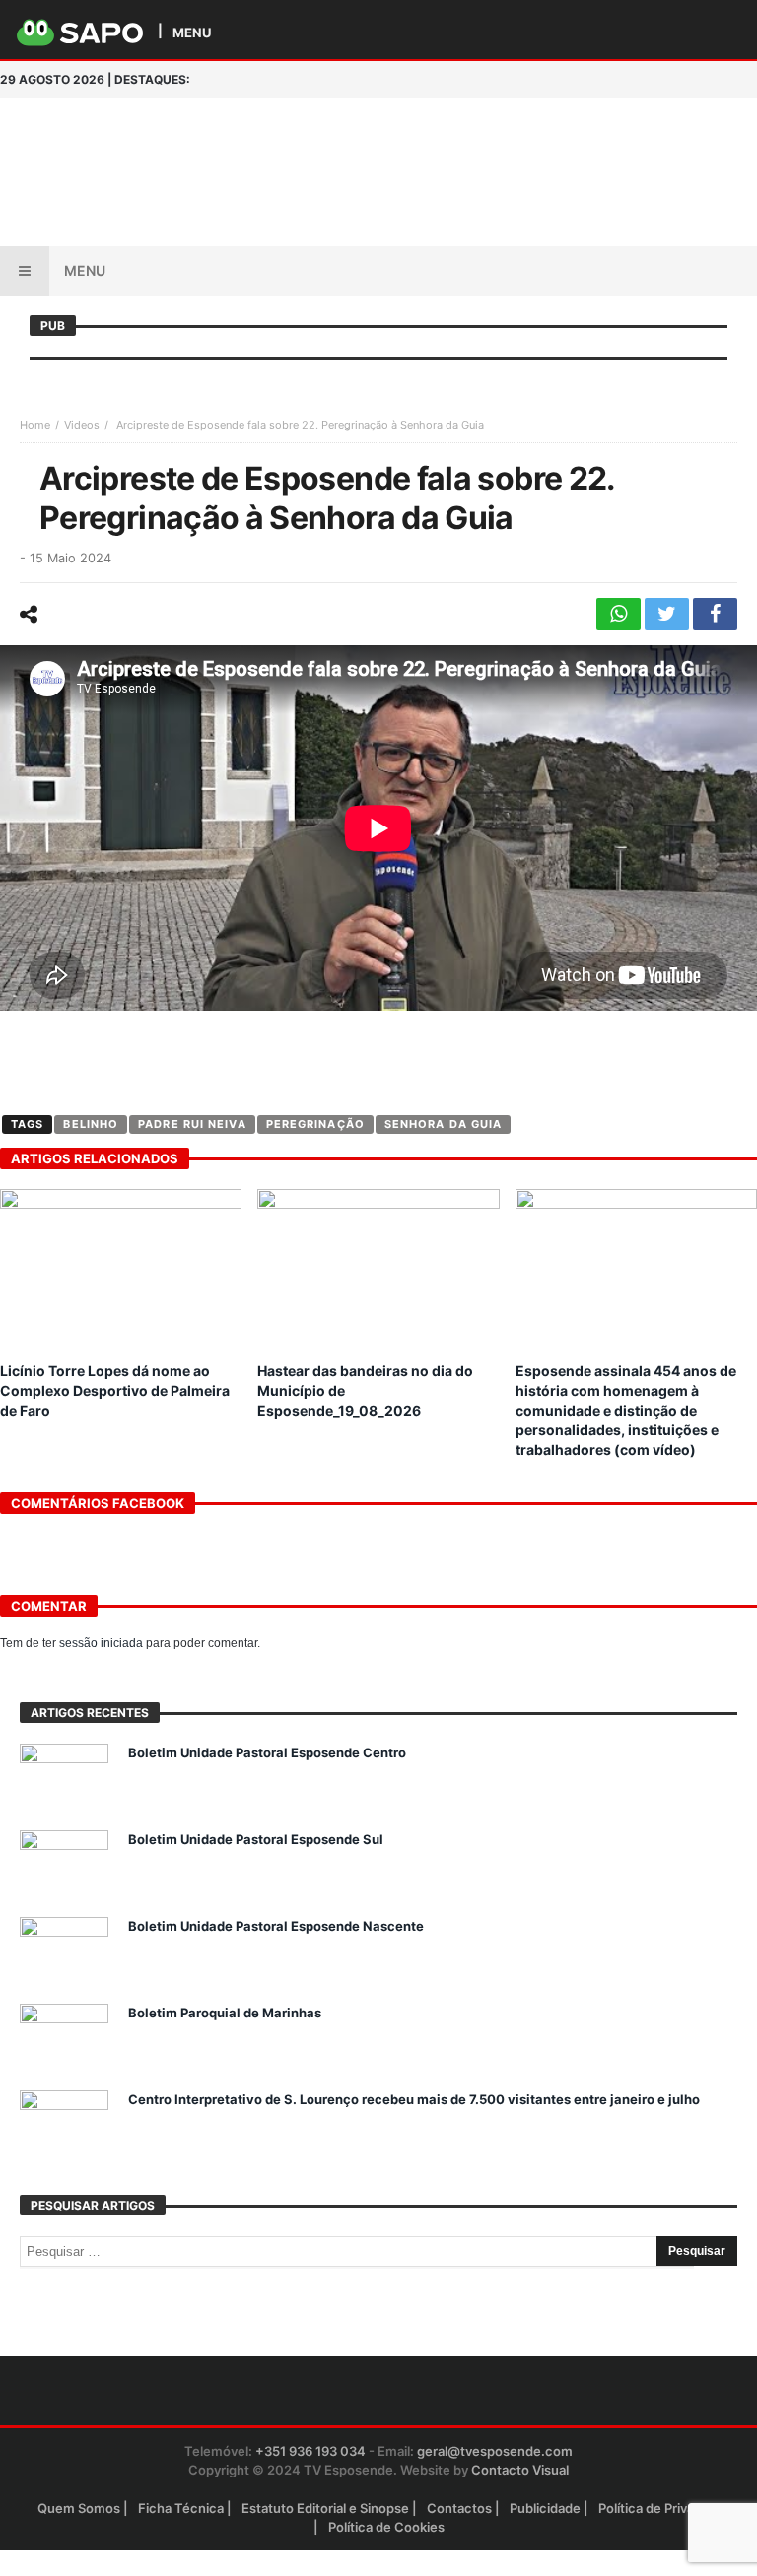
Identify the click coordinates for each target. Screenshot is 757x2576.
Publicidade (545, 2508)
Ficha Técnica (181, 2508)
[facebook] (715, 614)
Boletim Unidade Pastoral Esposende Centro (267, 1752)
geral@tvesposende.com (495, 2451)
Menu (85, 270)
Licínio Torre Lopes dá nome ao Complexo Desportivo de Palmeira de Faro (115, 1390)
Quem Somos (79, 2508)
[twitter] (667, 614)
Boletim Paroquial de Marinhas (225, 2013)
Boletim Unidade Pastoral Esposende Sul (256, 1839)
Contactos (459, 2508)
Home (35, 425)
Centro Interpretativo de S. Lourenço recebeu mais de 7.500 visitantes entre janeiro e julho (414, 2099)
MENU (192, 32)
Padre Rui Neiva (192, 1124)
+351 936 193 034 (310, 2451)
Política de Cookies (386, 2527)
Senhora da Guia (444, 1124)
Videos (82, 425)
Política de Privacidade (667, 2508)
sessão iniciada (101, 1643)
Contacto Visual (520, 2470)
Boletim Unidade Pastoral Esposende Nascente (276, 1926)
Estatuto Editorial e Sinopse (325, 2508)
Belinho (91, 1124)
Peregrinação (315, 1124)
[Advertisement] (471, 137)
